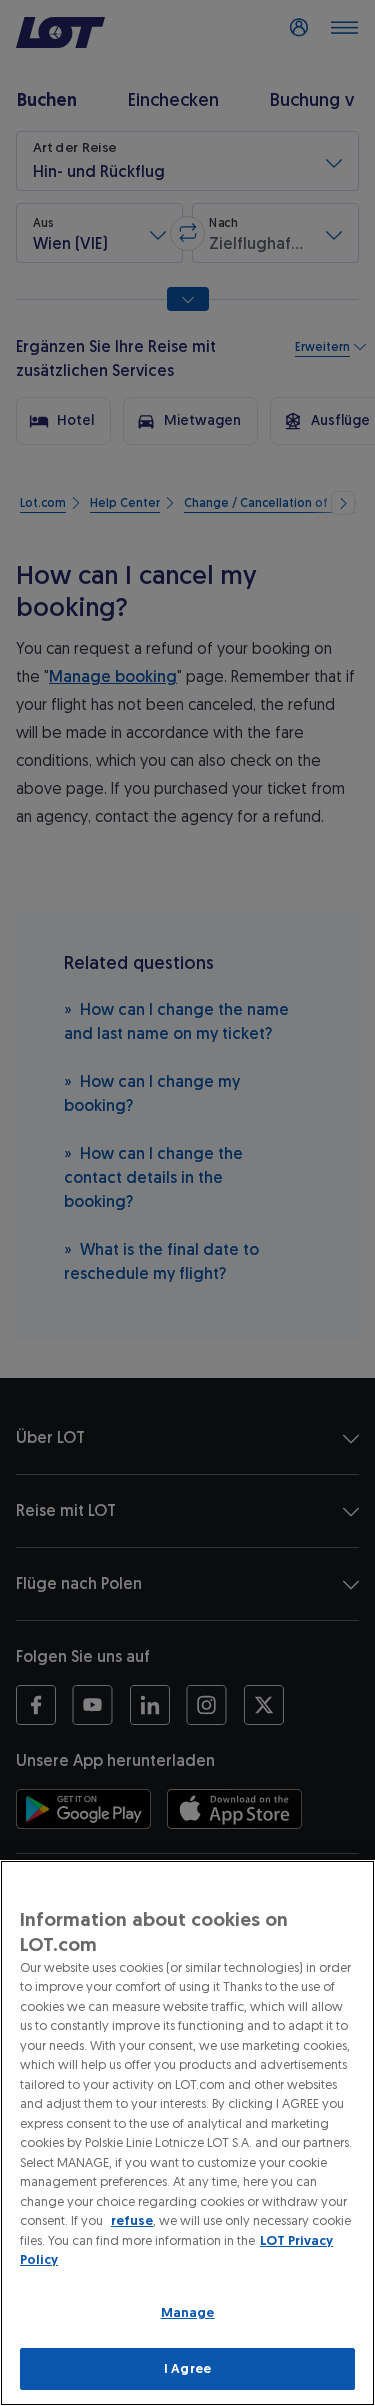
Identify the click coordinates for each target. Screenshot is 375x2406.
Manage (188, 2312)
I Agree (187, 2368)
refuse (132, 2220)
